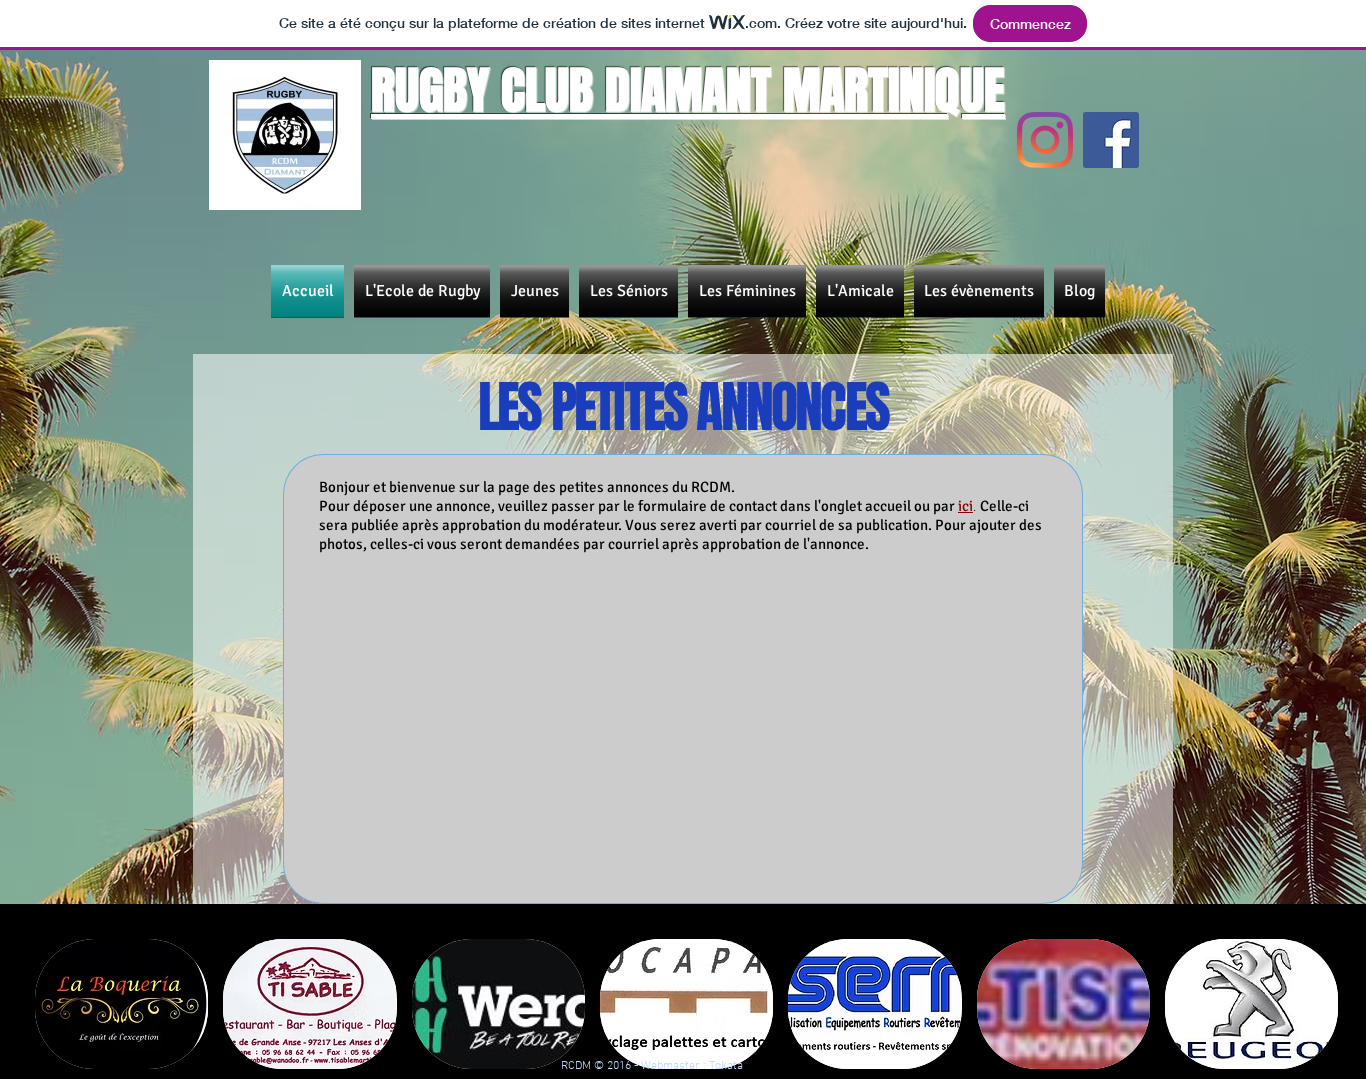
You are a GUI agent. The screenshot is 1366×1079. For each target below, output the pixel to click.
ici (965, 506)
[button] (121, 1004)
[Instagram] (1045, 140)
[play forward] (1323, 1004)
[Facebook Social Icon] (1111, 140)
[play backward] (60, 1004)
